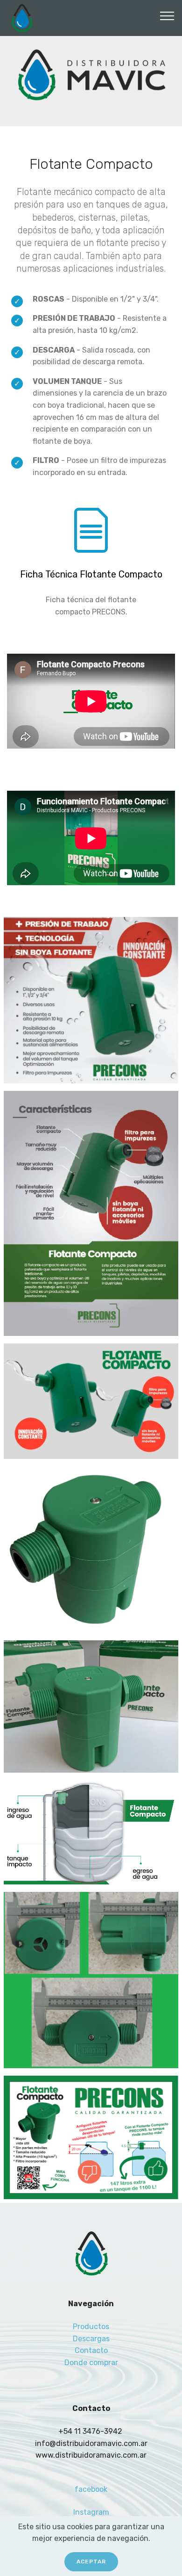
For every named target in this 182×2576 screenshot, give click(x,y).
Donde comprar (91, 2363)
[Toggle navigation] (167, 15)
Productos (91, 2327)
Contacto (91, 2350)
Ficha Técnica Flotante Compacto (91, 574)
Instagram (91, 2512)
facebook (91, 2489)
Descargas (91, 2339)
